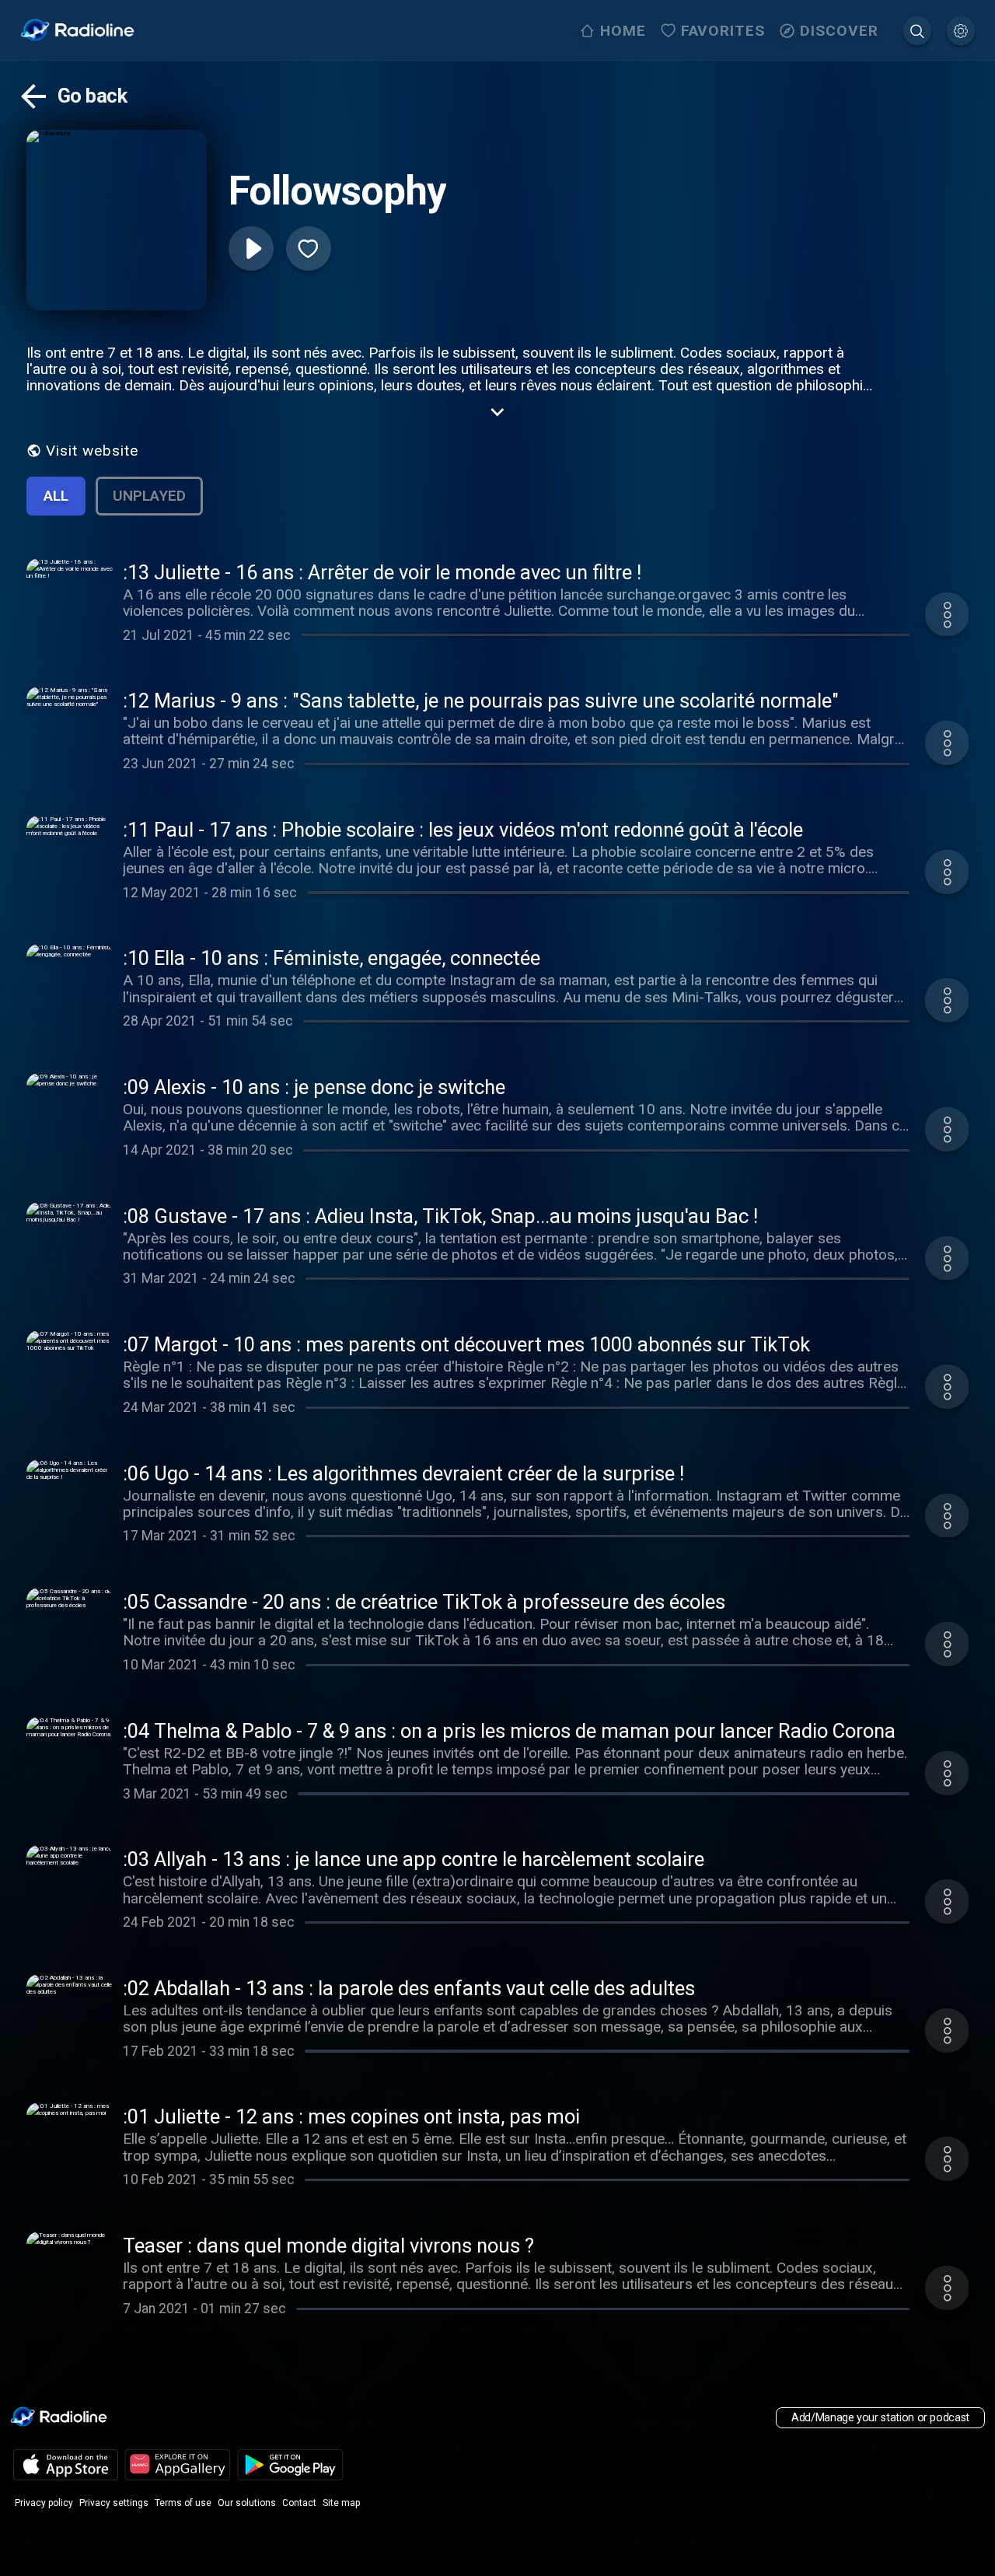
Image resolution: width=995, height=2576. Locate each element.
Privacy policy (44, 2503)
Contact (299, 2503)
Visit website (92, 451)
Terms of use (183, 2503)
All (56, 496)
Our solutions (247, 2503)
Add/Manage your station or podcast (880, 2418)
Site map (341, 2503)
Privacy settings (114, 2503)
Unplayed (149, 496)
